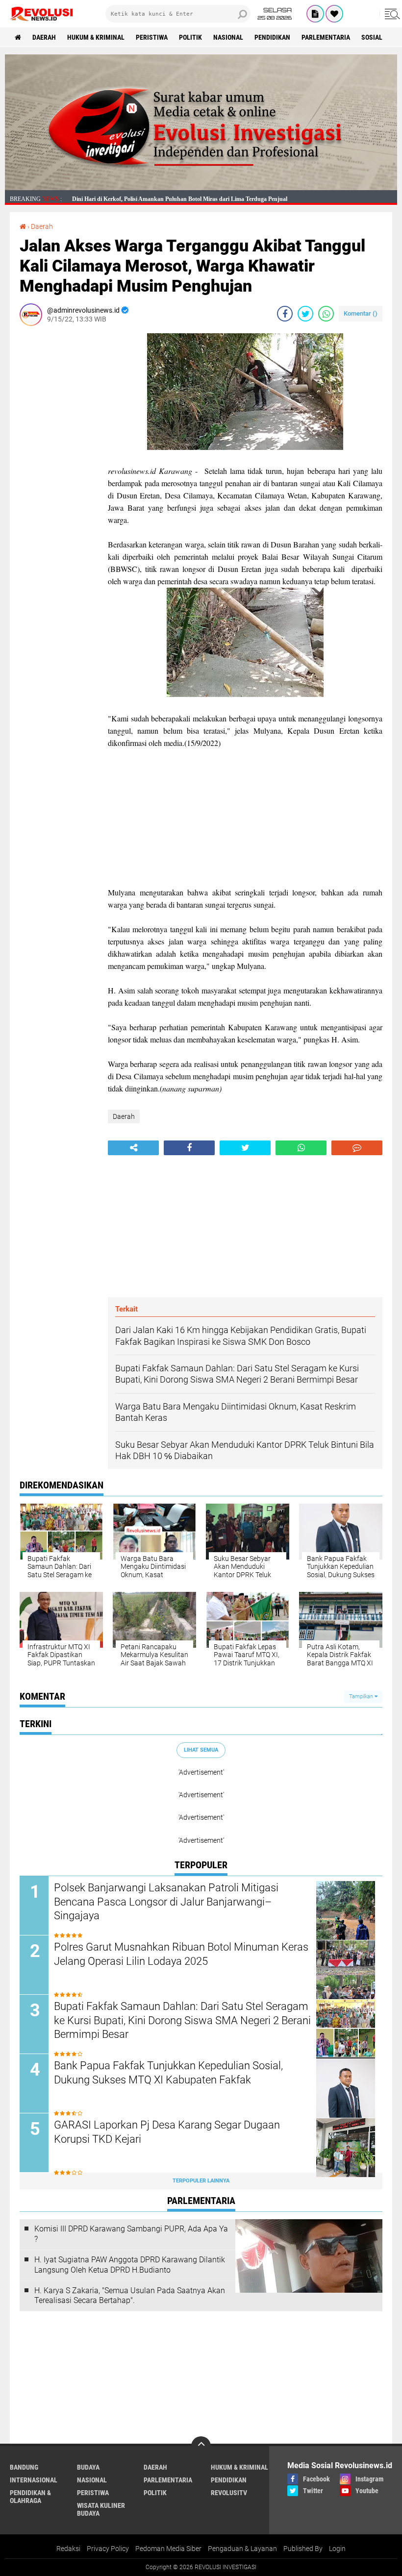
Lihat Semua (201, 1750)
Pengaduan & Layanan (242, 2549)
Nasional (228, 37)
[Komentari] (357, 1148)
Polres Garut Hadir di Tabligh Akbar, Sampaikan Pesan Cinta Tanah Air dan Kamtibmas (185, 200)
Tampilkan (362, 1697)
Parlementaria (326, 37)
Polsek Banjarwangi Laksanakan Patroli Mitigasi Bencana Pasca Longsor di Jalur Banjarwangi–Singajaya (166, 1902)
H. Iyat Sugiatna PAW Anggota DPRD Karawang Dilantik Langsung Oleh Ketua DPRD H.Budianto (130, 2265)
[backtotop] (201, 2446)
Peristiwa (152, 37)
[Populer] (334, 14)
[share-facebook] (285, 314)
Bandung (24, 2467)
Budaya (88, 2467)
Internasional (34, 2480)
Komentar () (361, 313)
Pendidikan (272, 37)
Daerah (44, 37)
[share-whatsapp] (326, 314)
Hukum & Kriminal (96, 37)
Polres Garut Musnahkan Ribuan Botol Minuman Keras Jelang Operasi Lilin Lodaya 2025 (181, 1954)
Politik (190, 37)
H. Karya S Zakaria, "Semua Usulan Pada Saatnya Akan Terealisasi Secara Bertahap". (130, 2296)
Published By (303, 2549)
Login (337, 2549)
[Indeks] (315, 14)
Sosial (372, 37)
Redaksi (68, 2549)
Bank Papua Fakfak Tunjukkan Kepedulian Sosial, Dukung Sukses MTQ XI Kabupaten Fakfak (168, 2073)
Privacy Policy (108, 2549)
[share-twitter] (305, 314)
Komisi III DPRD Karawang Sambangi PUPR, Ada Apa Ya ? (131, 2234)
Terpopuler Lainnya (201, 2181)
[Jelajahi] (391, 14)
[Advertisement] (59, 480)
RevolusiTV (229, 2493)
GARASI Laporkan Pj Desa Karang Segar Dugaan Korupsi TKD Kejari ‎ (167, 2132)
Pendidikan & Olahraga (30, 2497)
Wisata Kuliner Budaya (101, 2509)
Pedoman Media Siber (168, 2549)
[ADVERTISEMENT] (201, 188)
